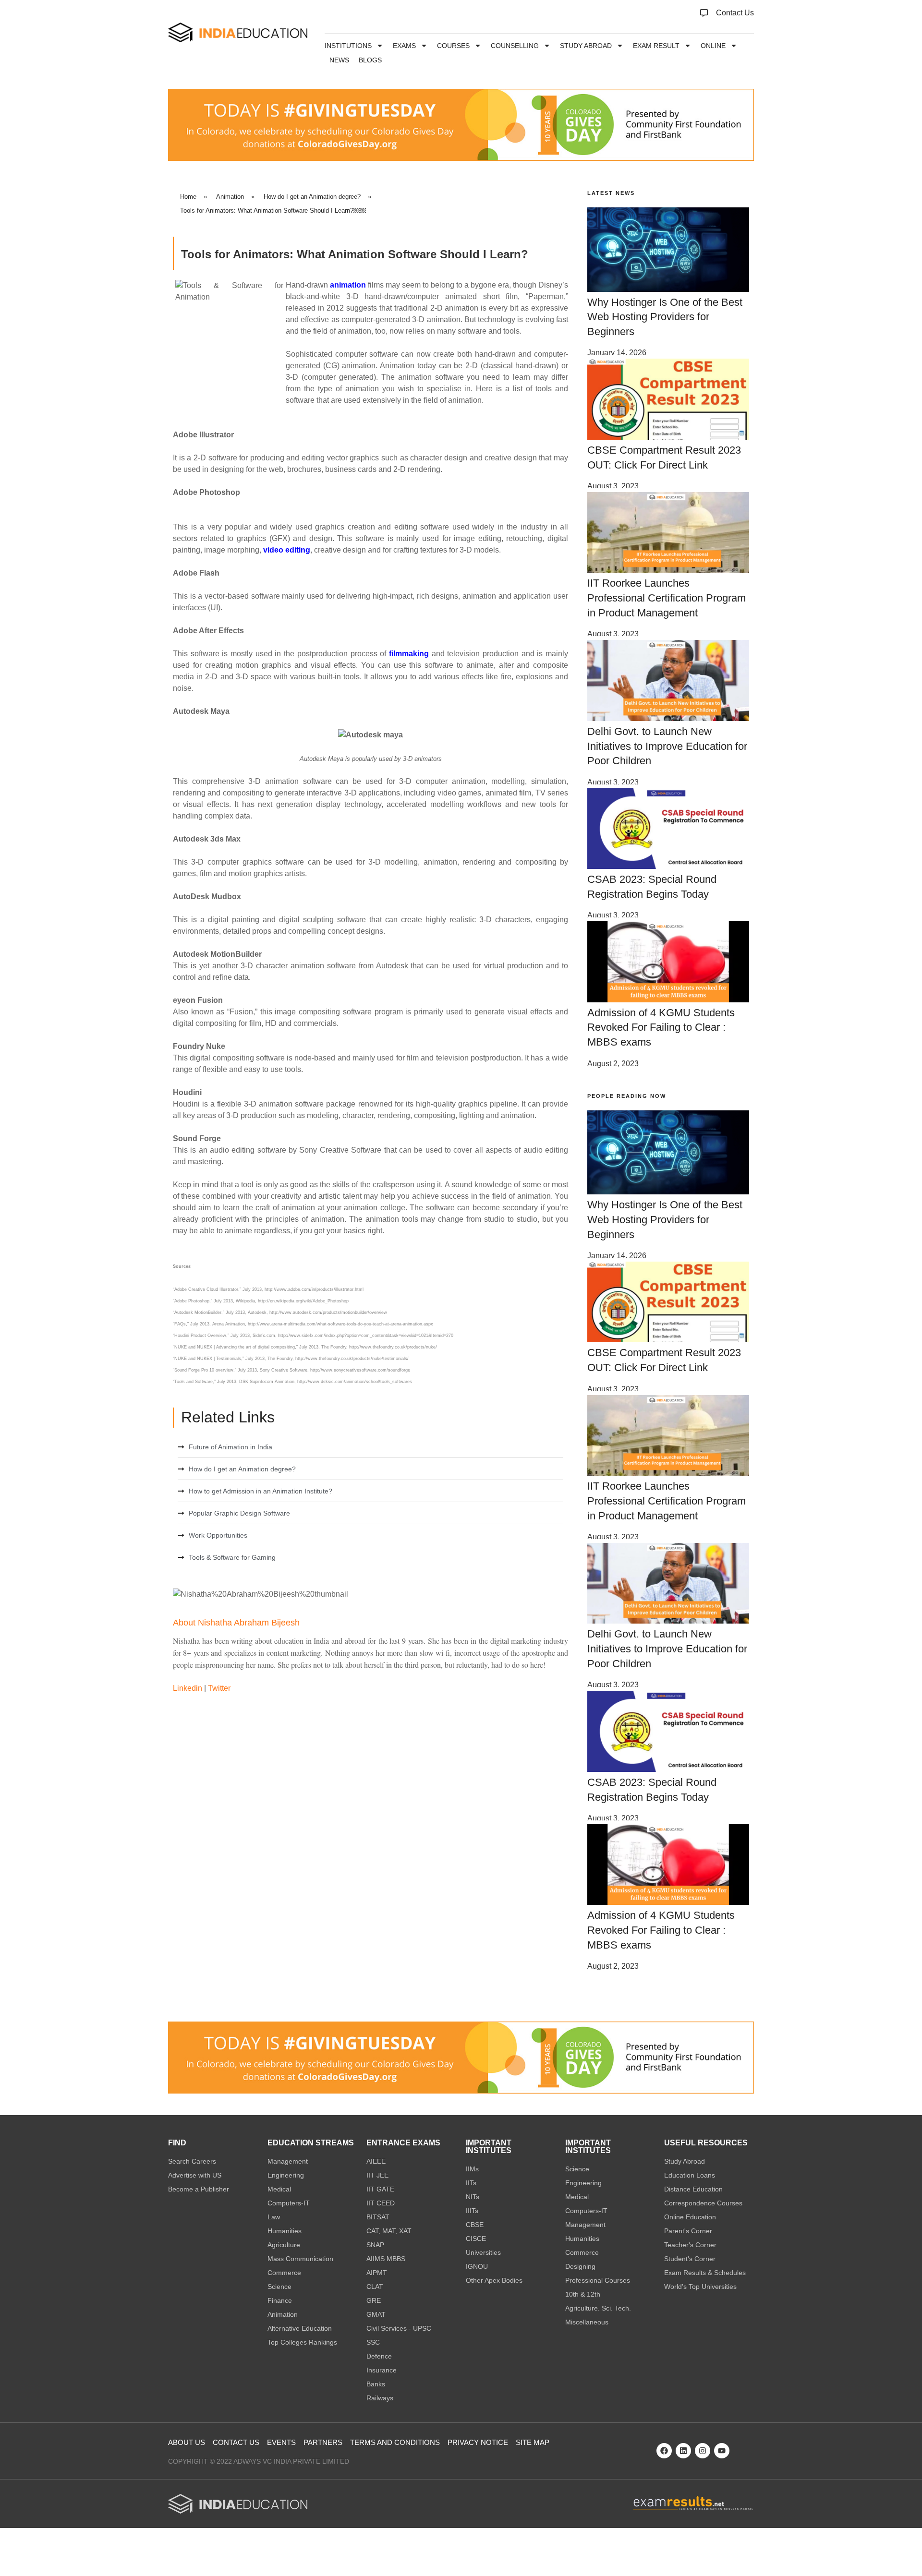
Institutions (348, 46)
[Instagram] (703, 2451)
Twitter (219, 1688)
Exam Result (656, 46)
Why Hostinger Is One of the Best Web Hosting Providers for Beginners (665, 317)
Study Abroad (586, 46)
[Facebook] (664, 2451)
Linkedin (188, 1688)
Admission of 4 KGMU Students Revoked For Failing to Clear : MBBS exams (661, 1028)
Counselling (515, 46)
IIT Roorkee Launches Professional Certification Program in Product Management (667, 598)
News (339, 60)
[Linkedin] (683, 2451)
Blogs (370, 60)
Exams (404, 46)
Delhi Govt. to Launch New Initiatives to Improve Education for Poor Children (667, 746)
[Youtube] (722, 2451)
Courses (453, 46)
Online (713, 46)
